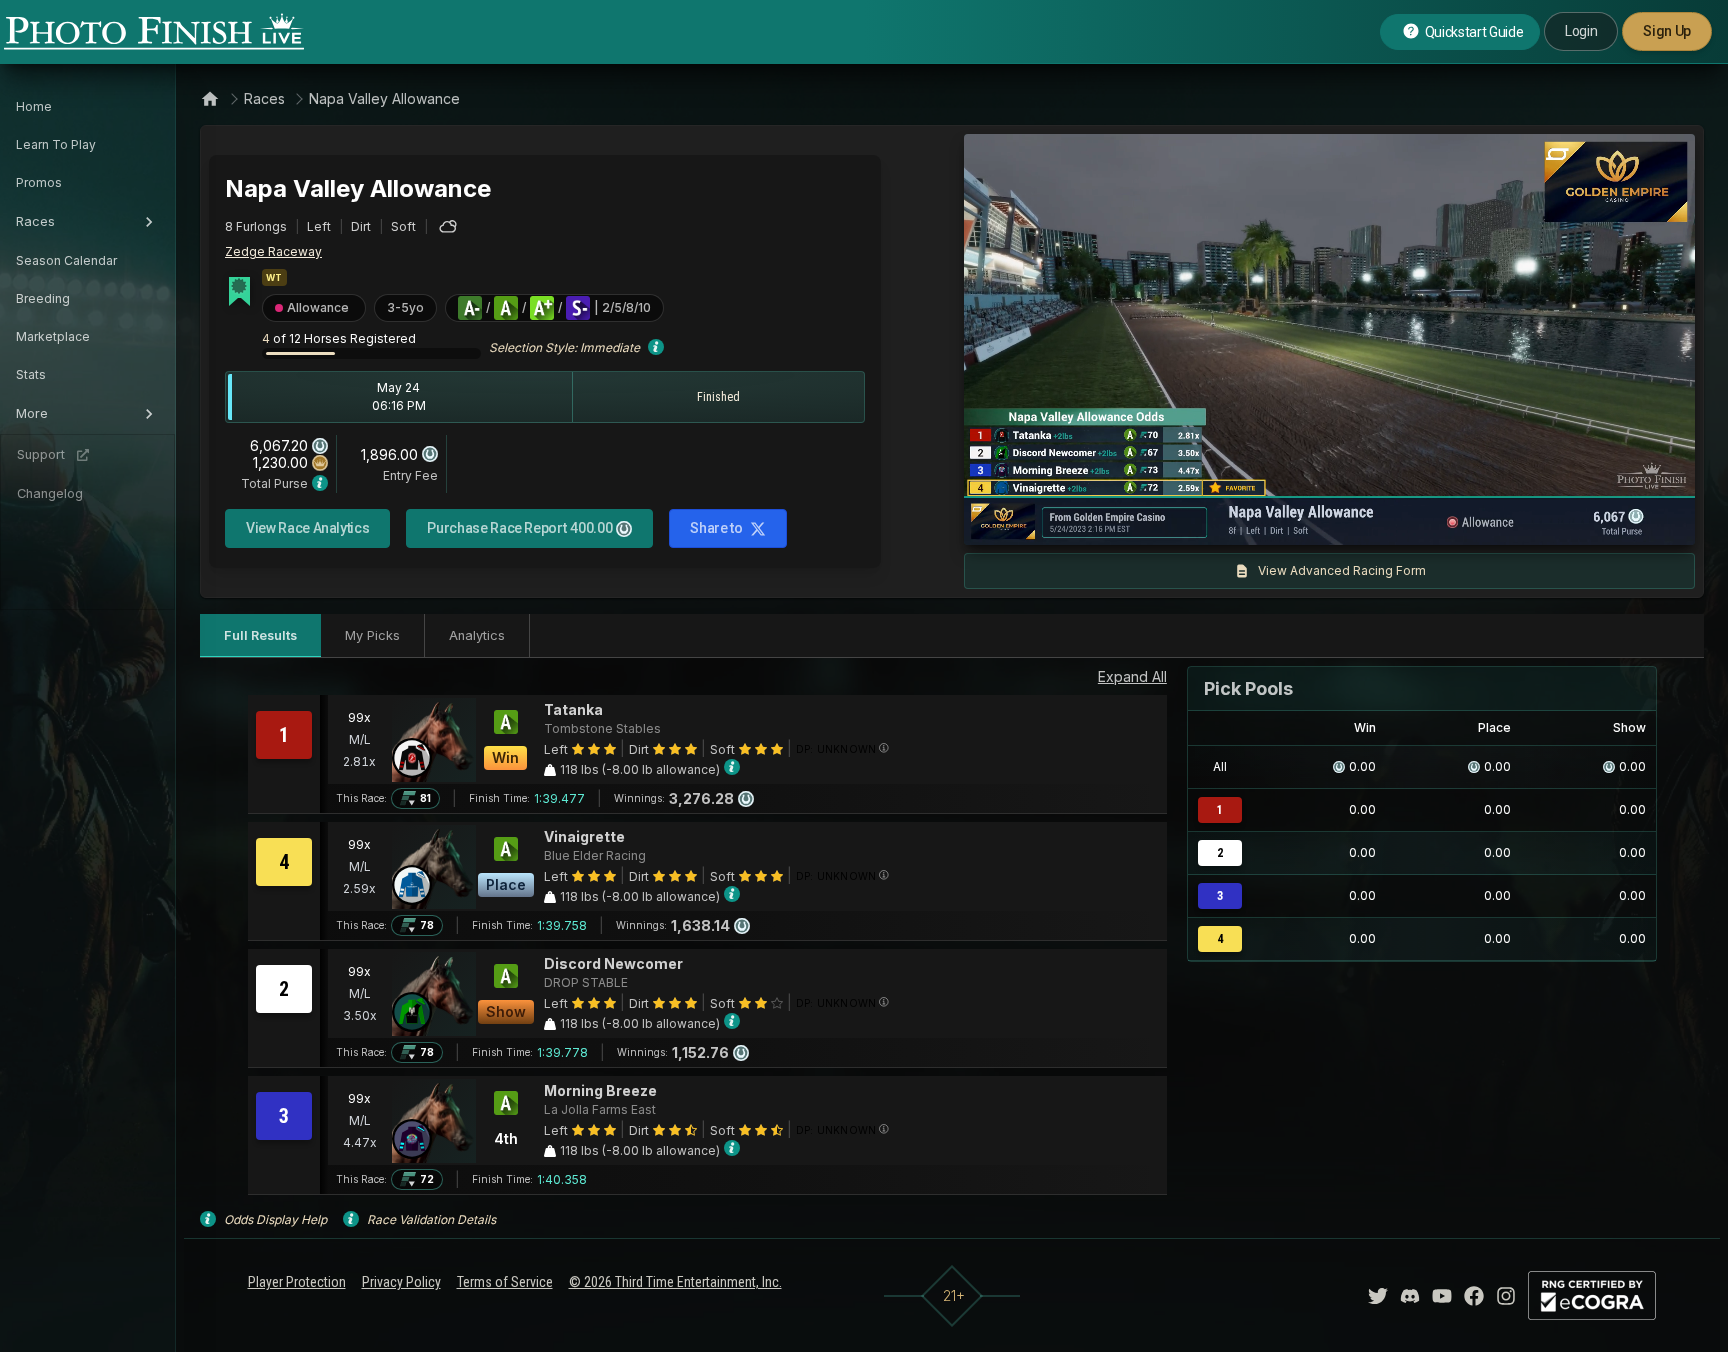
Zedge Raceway (273, 251)
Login (1581, 31)
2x (1215, 520)
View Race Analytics (307, 528)
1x (1183, 520)
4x (1248, 520)
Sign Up (1667, 31)
